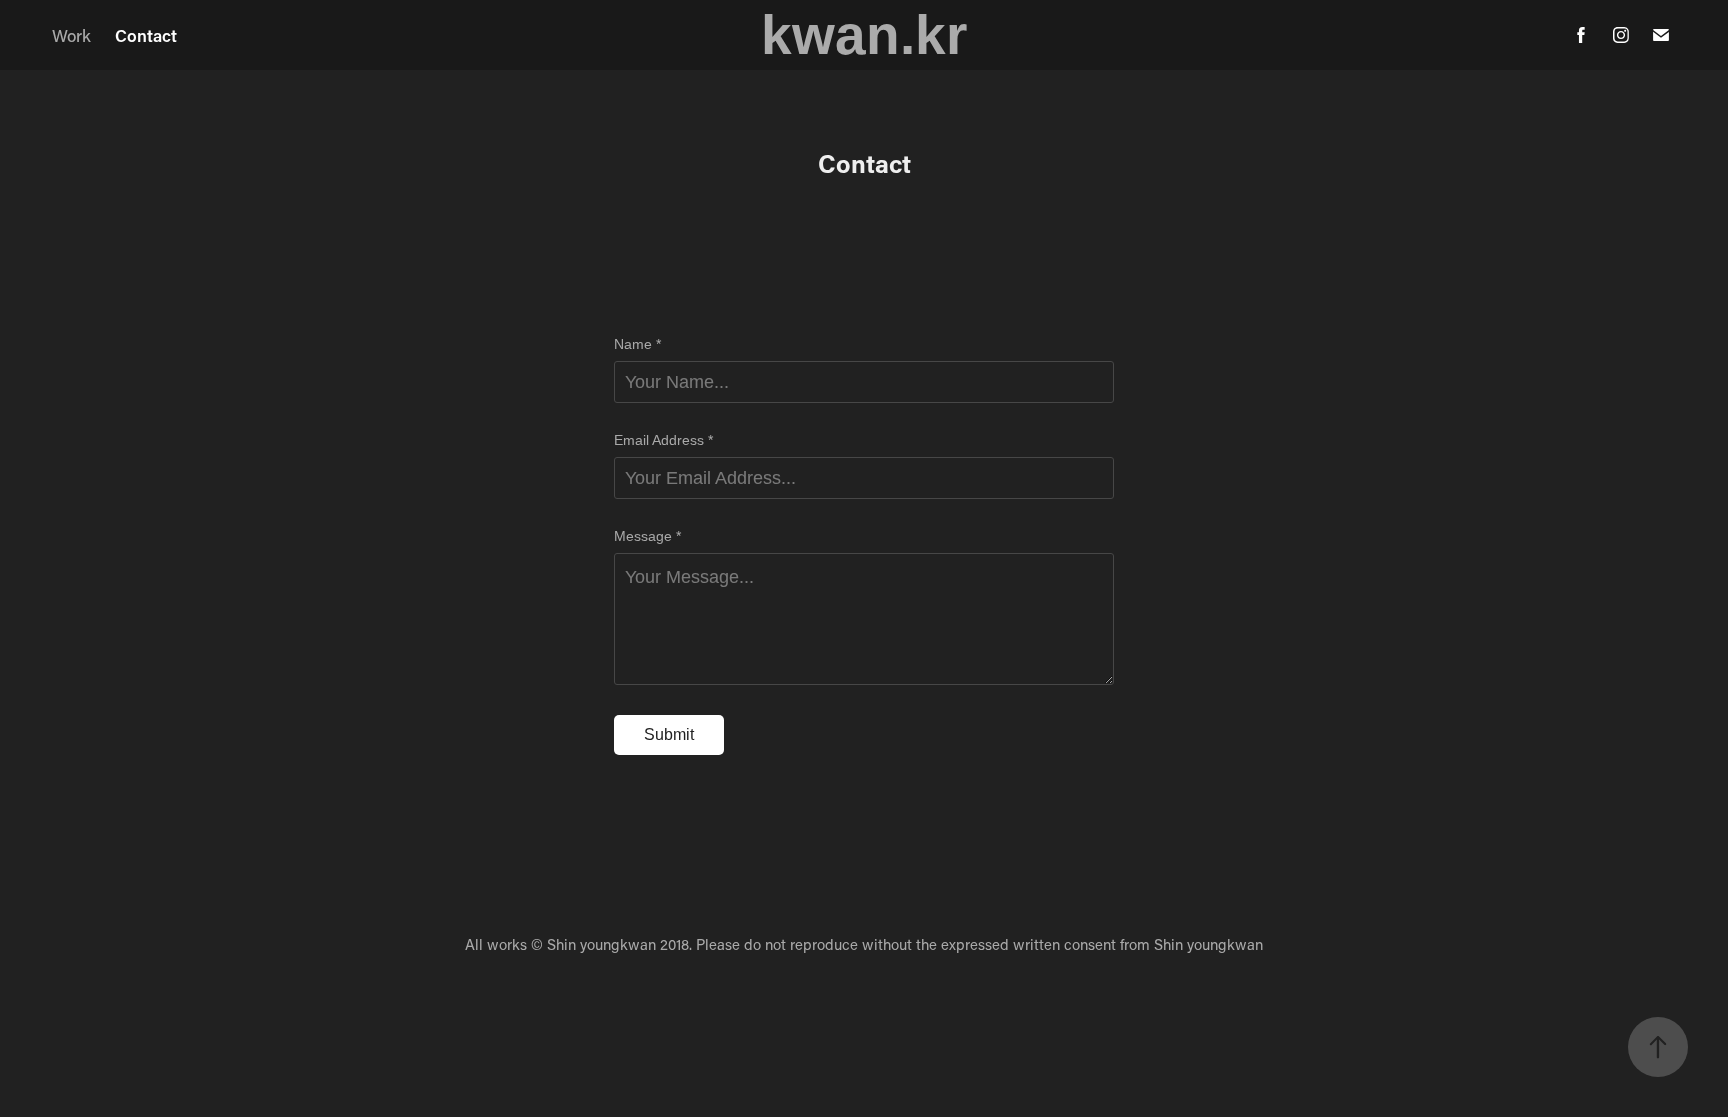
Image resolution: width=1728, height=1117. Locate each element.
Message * (647, 536)
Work (71, 35)
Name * (637, 344)
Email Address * (663, 440)
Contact (146, 35)
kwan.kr (864, 35)
